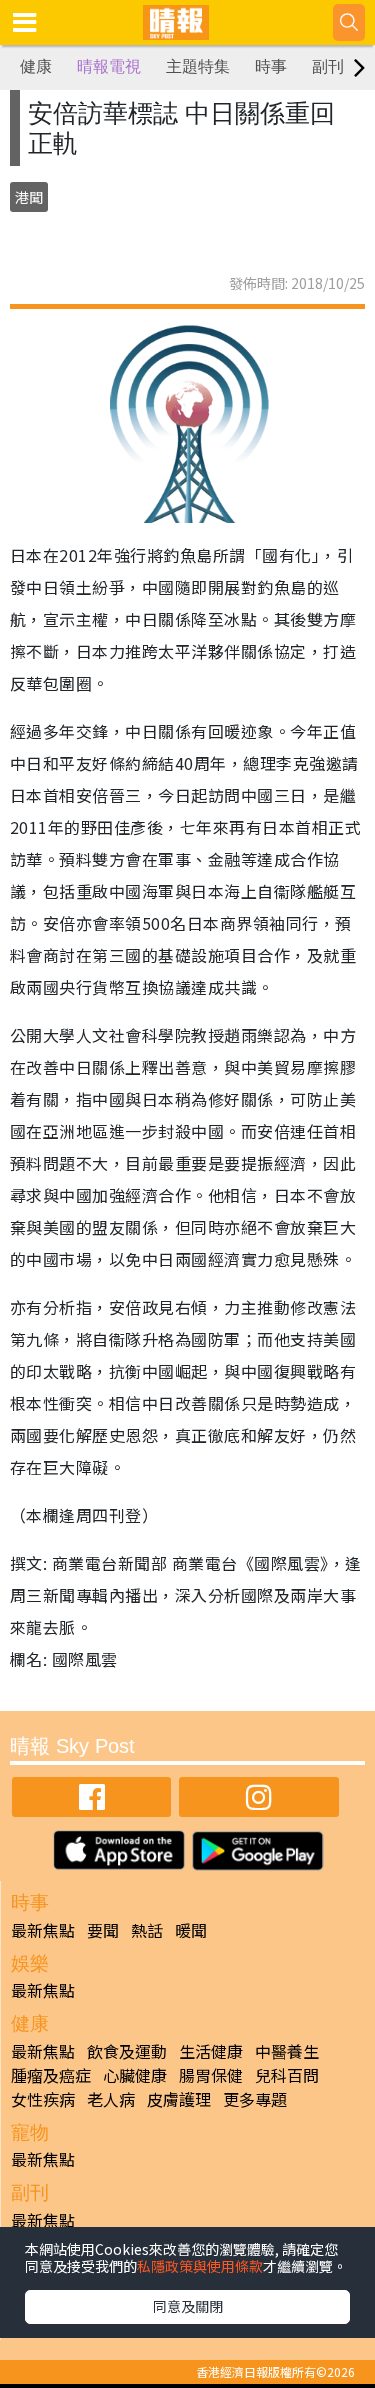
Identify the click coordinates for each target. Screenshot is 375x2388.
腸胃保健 (211, 2075)
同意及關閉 (188, 2306)
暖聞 (191, 1930)
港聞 (29, 197)
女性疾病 (43, 2099)
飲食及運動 (127, 2051)
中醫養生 (287, 2051)
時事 (271, 66)
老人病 (111, 2099)
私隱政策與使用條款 (200, 2266)
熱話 (147, 1930)
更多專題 (255, 2099)
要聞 (103, 1930)
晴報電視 (109, 66)
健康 (36, 66)
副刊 (328, 66)
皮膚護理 (179, 2099)
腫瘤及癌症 (51, 2075)
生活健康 (211, 2051)
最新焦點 (43, 1930)
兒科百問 (287, 2075)
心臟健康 (135, 2075)
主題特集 (198, 66)
